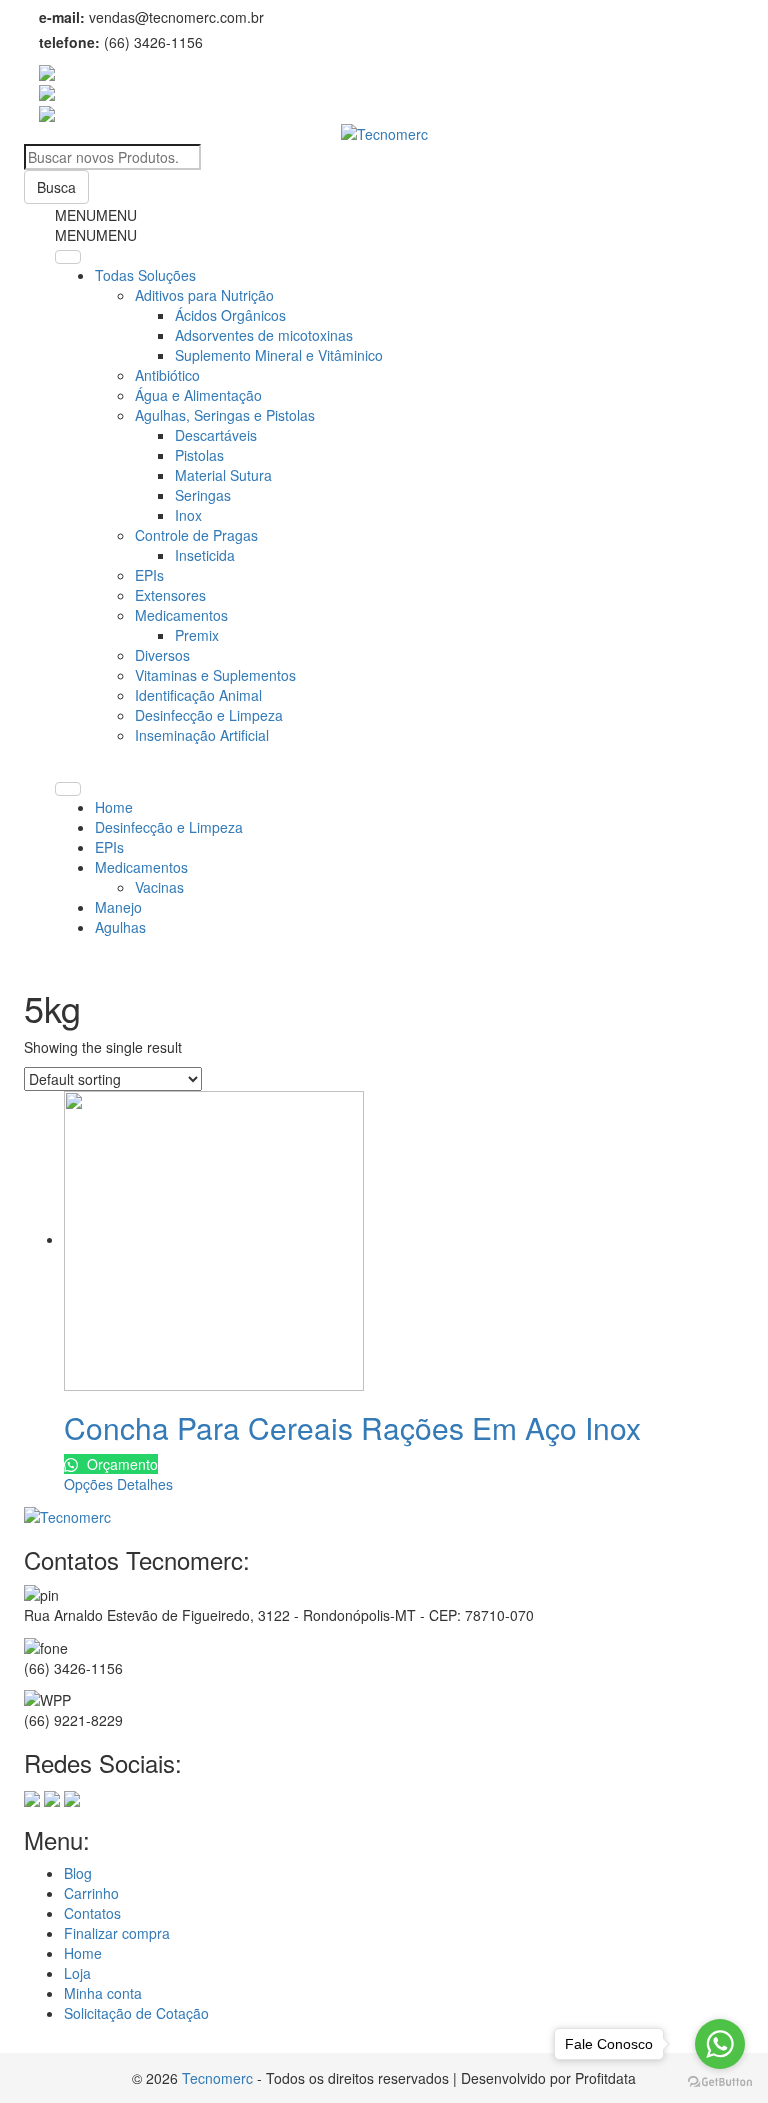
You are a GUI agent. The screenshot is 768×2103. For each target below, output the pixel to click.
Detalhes (145, 1484)
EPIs (149, 575)
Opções (88, 1484)
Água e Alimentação (198, 395)
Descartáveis (216, 435)
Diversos (162, 655)
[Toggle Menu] (68, 257)
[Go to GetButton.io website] (720, 2082)
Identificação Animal (198, 695)
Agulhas (120, 927)
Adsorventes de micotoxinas (264, 335)
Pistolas (199, 455)
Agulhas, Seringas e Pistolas (225, 415)
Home (114, 807)
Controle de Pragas (196, 535)
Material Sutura (223, 475)
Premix (197, 635)
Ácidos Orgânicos (230, 315)
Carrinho (91, 1893)
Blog (78, 1873)
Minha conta (103, 1993)
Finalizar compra (117, 1933)
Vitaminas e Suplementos (215, 675)
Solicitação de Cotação (136, 2013)
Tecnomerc (217, 2078)
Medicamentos (181, 615)
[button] (96, 215)
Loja (77, 1973)
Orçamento (120, 1464)
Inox (188, 515)
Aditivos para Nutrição (204, 295)
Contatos (92, 1913)
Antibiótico (167, 375)
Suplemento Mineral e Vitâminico (279, 355)
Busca (56, 187)
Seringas (203, 495)
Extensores (170, 595)
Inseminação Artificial (202, 735)
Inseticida (205, 555)
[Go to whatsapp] (720, 2044)
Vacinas (159, 887)
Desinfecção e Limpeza (209, 715)
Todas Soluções (145, 275)
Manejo (118, 907)
